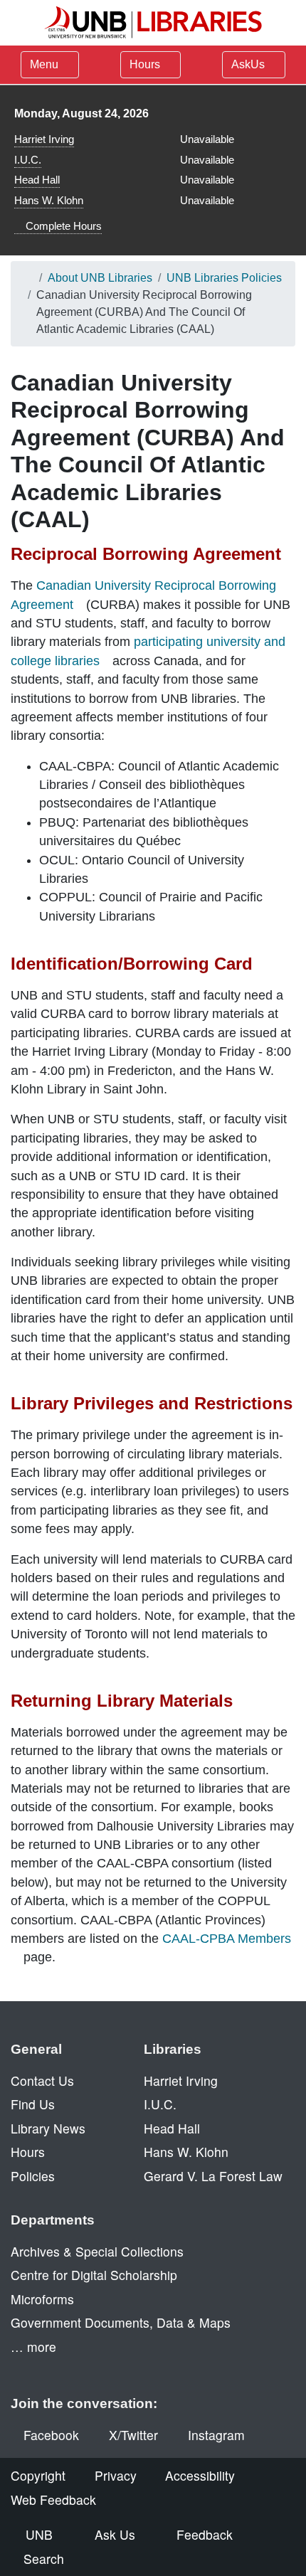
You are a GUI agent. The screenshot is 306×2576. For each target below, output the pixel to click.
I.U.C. (28, 160)
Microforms (42, 2299)
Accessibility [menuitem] (200, 2475)
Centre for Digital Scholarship (94, 2275)
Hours (146, 64)
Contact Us (42, 2081)
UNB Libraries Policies (224, 278)
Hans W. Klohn (49, 200)
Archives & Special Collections (97, 2251)
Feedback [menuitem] (205, 2534)
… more (33, 2347)
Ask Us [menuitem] (115, 2534)
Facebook (51, 2435)
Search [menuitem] (44, 2559)
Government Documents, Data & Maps (121, 2322)
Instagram (216, 2435)
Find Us (33, 2104)
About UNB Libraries (100, 278)
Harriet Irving (44, 139)
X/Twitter (133, 2435)
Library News (48, 2128)
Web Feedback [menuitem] (53, 2500)
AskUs (249, 64)
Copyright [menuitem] (38, 2475)
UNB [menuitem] (39, 2534)
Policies (33, 2176)
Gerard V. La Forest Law (213, 2176)
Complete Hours (62, 226)
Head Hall (37, 180)
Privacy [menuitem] (116, 2475)
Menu (44, 64)
